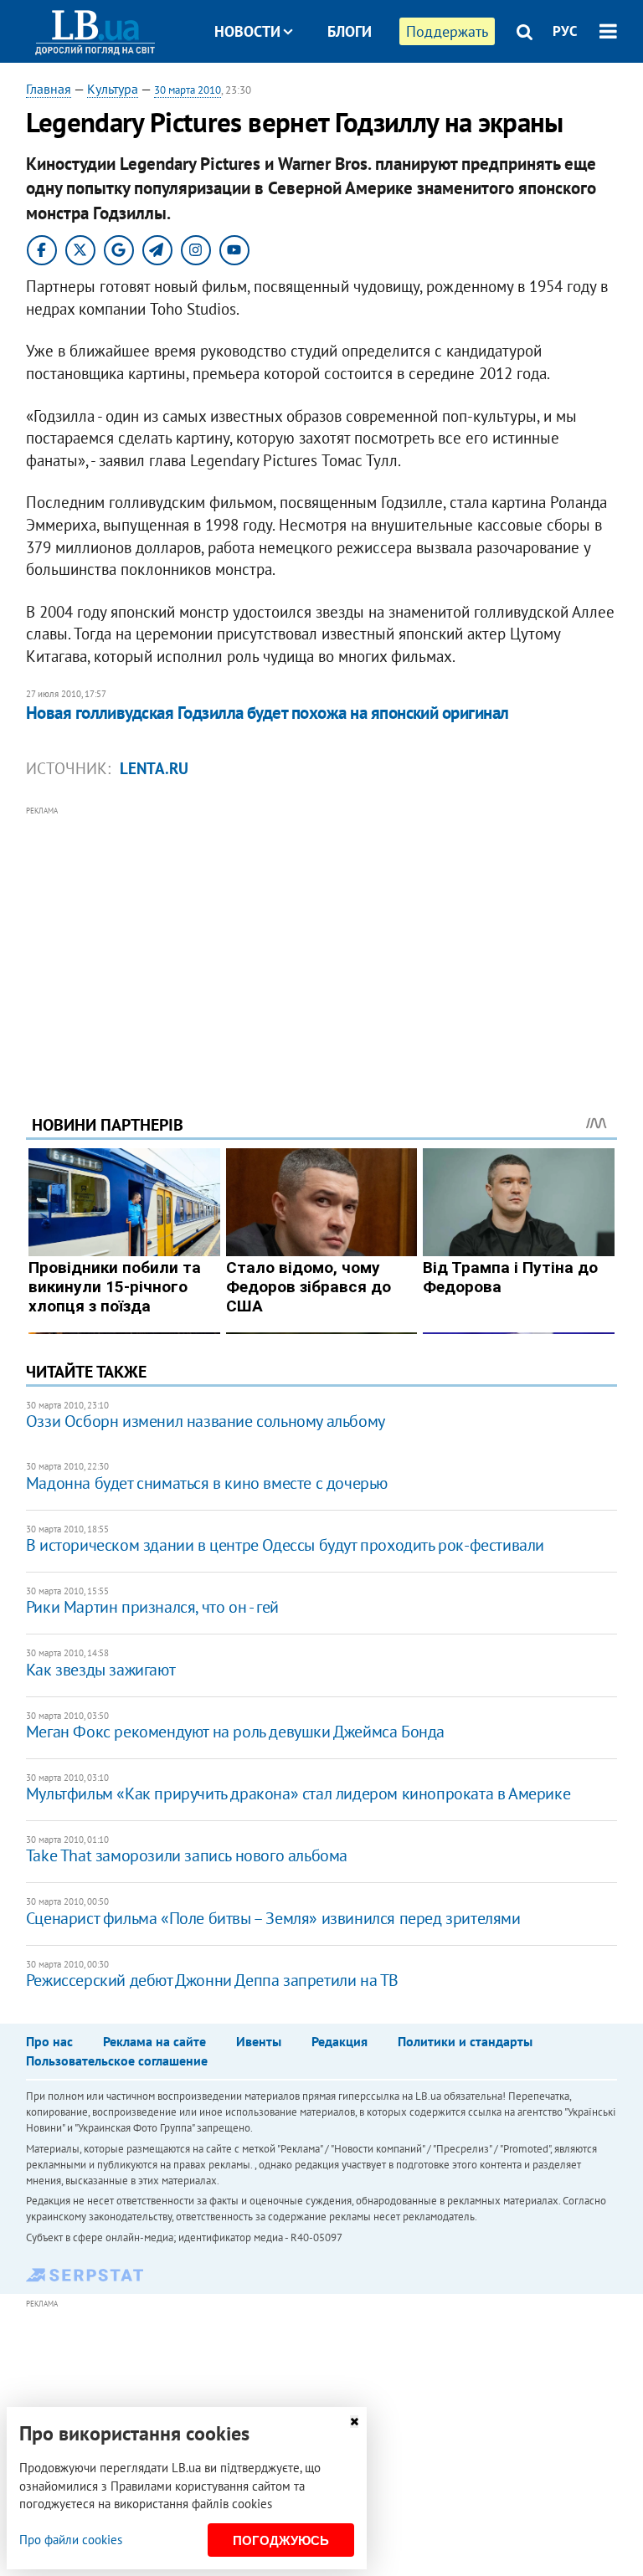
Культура (113, 89)
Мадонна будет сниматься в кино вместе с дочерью (207, 1483)
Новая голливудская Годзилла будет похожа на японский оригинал (267, 713)
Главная (49, 89)
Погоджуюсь (281, 2540)
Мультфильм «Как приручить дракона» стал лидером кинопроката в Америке (298, 1793)
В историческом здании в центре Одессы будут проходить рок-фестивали (285, 1545)
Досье (337, 94)
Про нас (49, 2041)
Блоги (350, 31)
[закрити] (354, 2422)
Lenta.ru (154, 768)
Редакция (340, 2041)
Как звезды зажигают (100, 1670)
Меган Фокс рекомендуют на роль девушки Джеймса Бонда (235, 1732)
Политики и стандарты (465, 2041)
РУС (565, 31)
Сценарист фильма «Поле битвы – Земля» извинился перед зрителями (273, 1918)
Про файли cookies (71, 2540)
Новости (247, 31)
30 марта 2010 (188, 90)
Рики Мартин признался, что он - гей (152, 1607)
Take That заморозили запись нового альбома (187, 1855)
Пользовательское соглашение (117, 2060)
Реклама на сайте (154, 2041)
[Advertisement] (322, 937)
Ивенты (259, 2041)
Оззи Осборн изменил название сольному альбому (206, 1421)
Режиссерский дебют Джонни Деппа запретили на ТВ (212, 1980)
